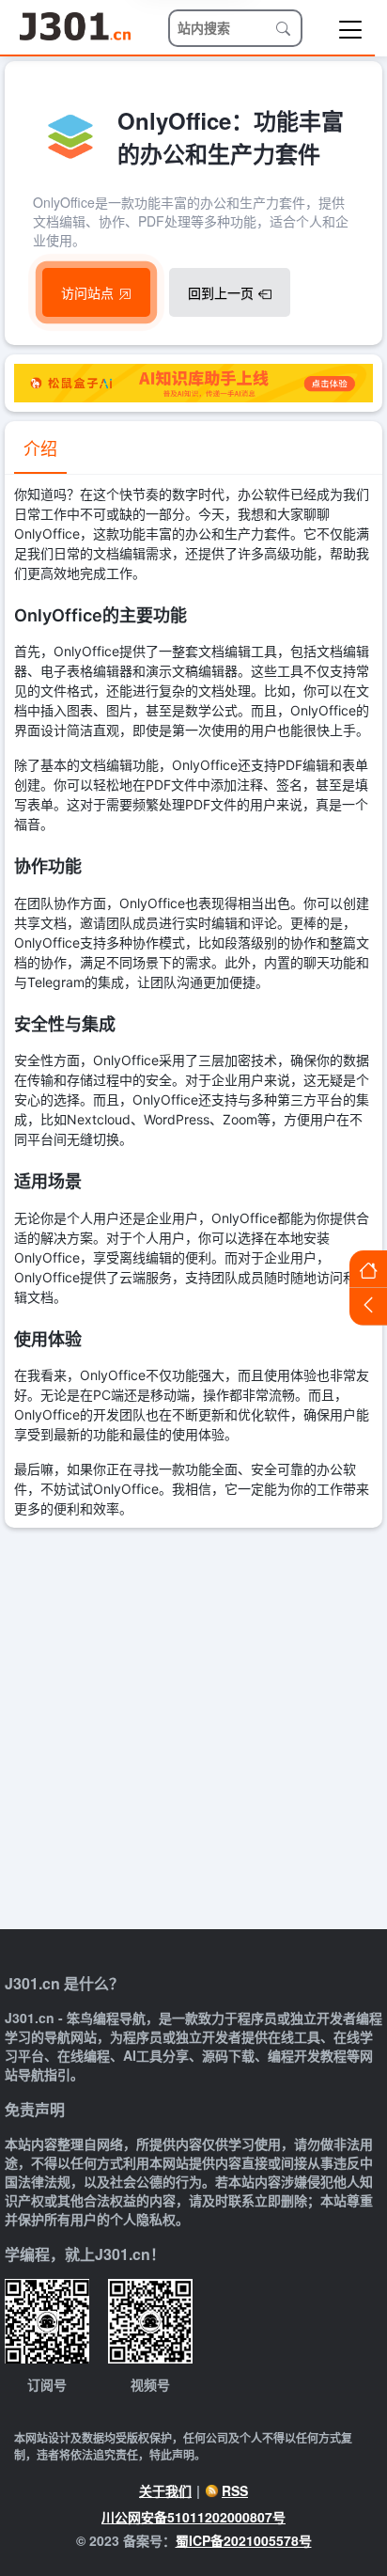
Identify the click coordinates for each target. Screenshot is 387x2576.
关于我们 (165, 2490)
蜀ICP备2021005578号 (244, 2540)
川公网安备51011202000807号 (193, 2517)
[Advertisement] (193, 1731)
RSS (235, 2490)
